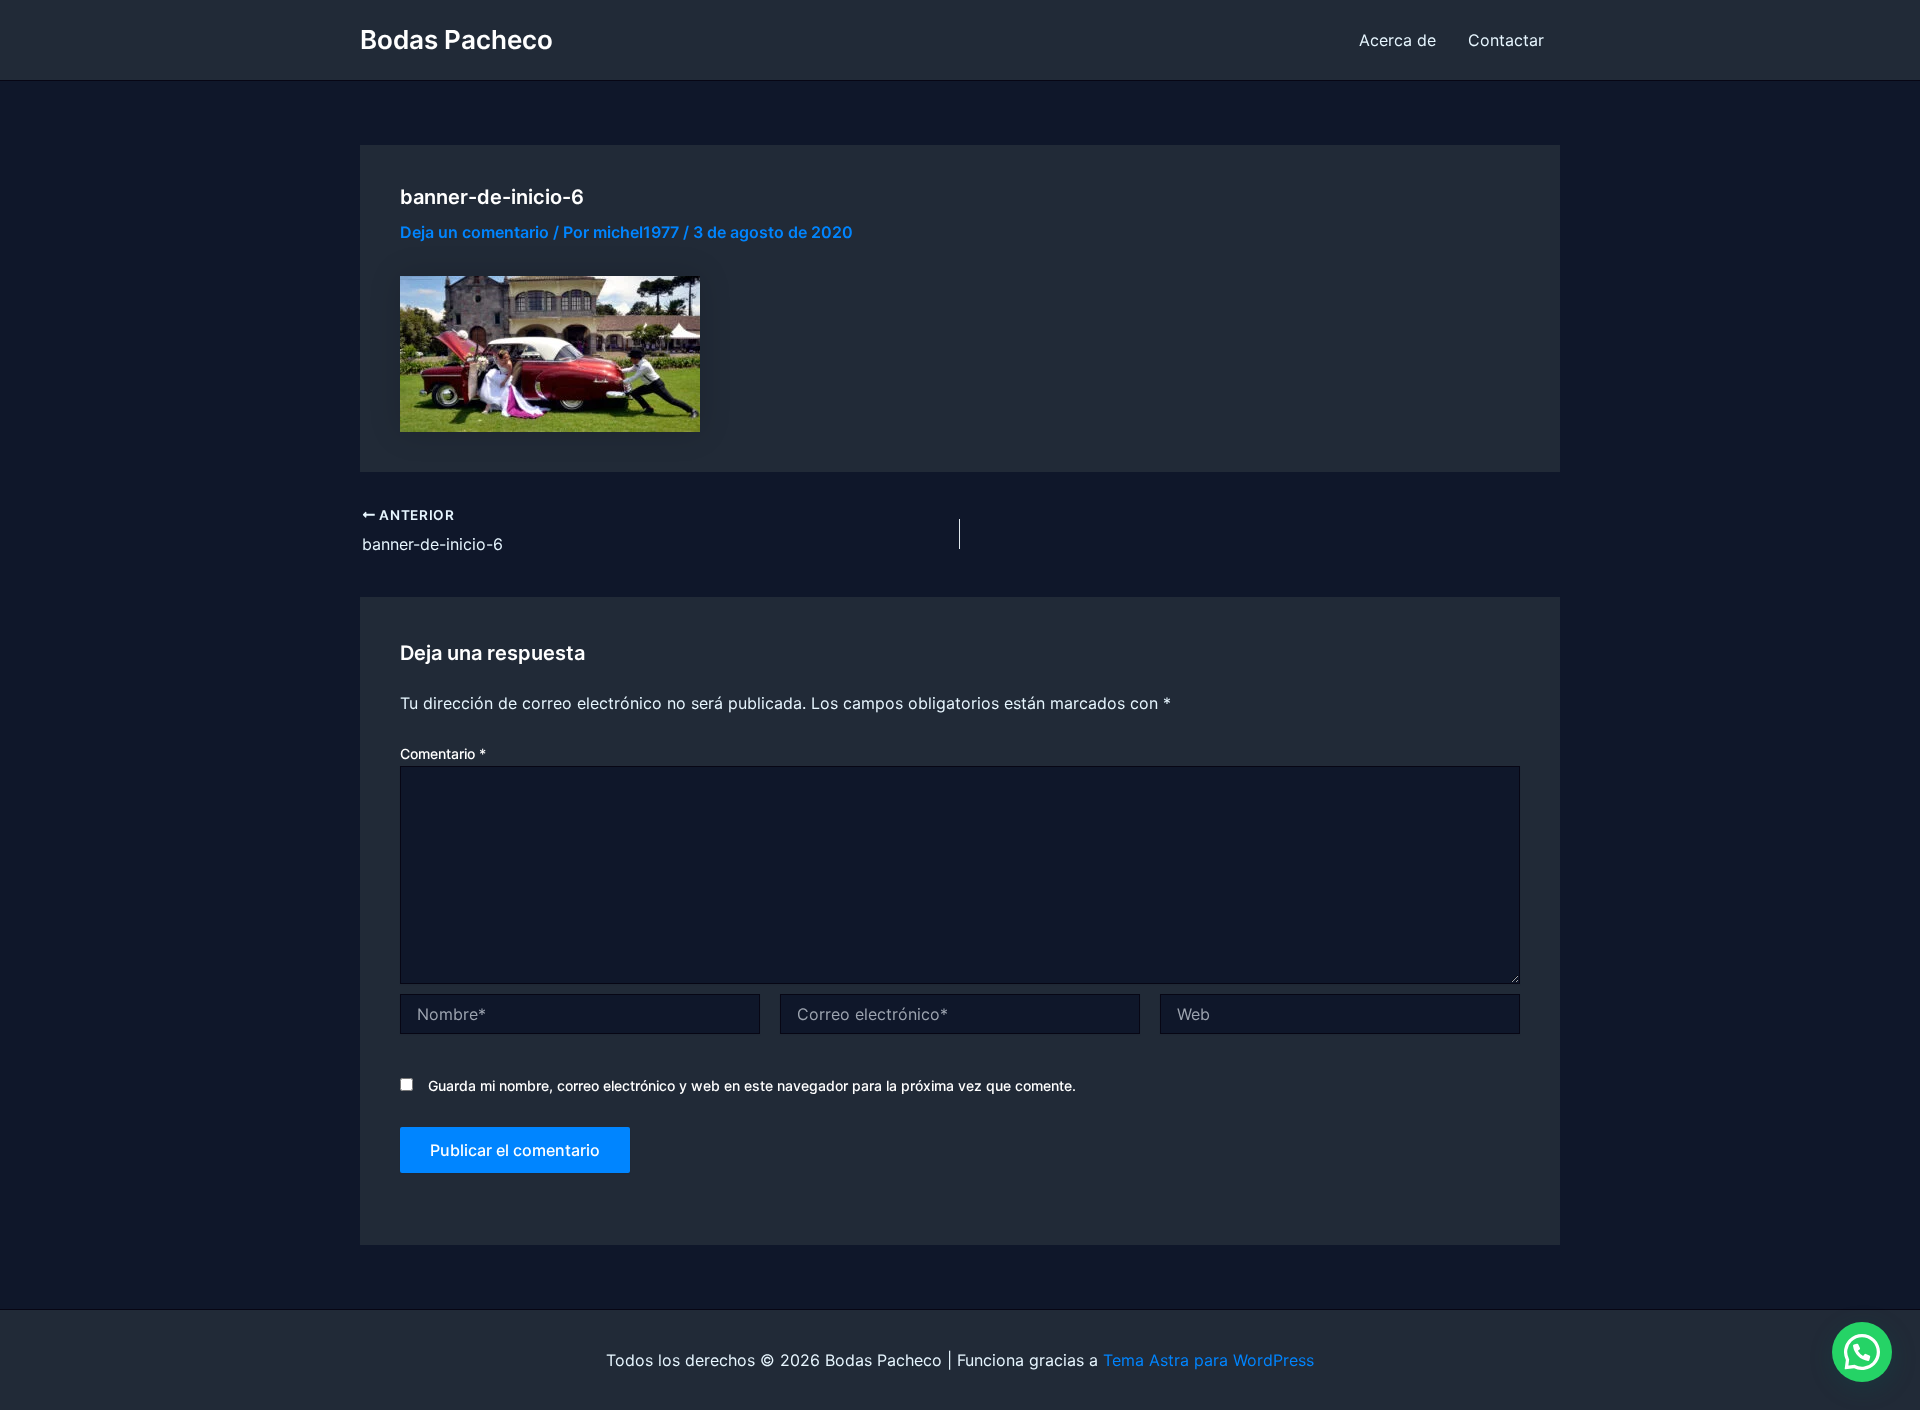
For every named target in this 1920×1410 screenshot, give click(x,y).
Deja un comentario (474, 232)
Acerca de (1397, 40)
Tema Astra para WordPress (1208, 1360)
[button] (1862, 1352)
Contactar (1506, 40)
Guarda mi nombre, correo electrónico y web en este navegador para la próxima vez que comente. (752, 1085)
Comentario (443, 753)
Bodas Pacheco (456, 39)
